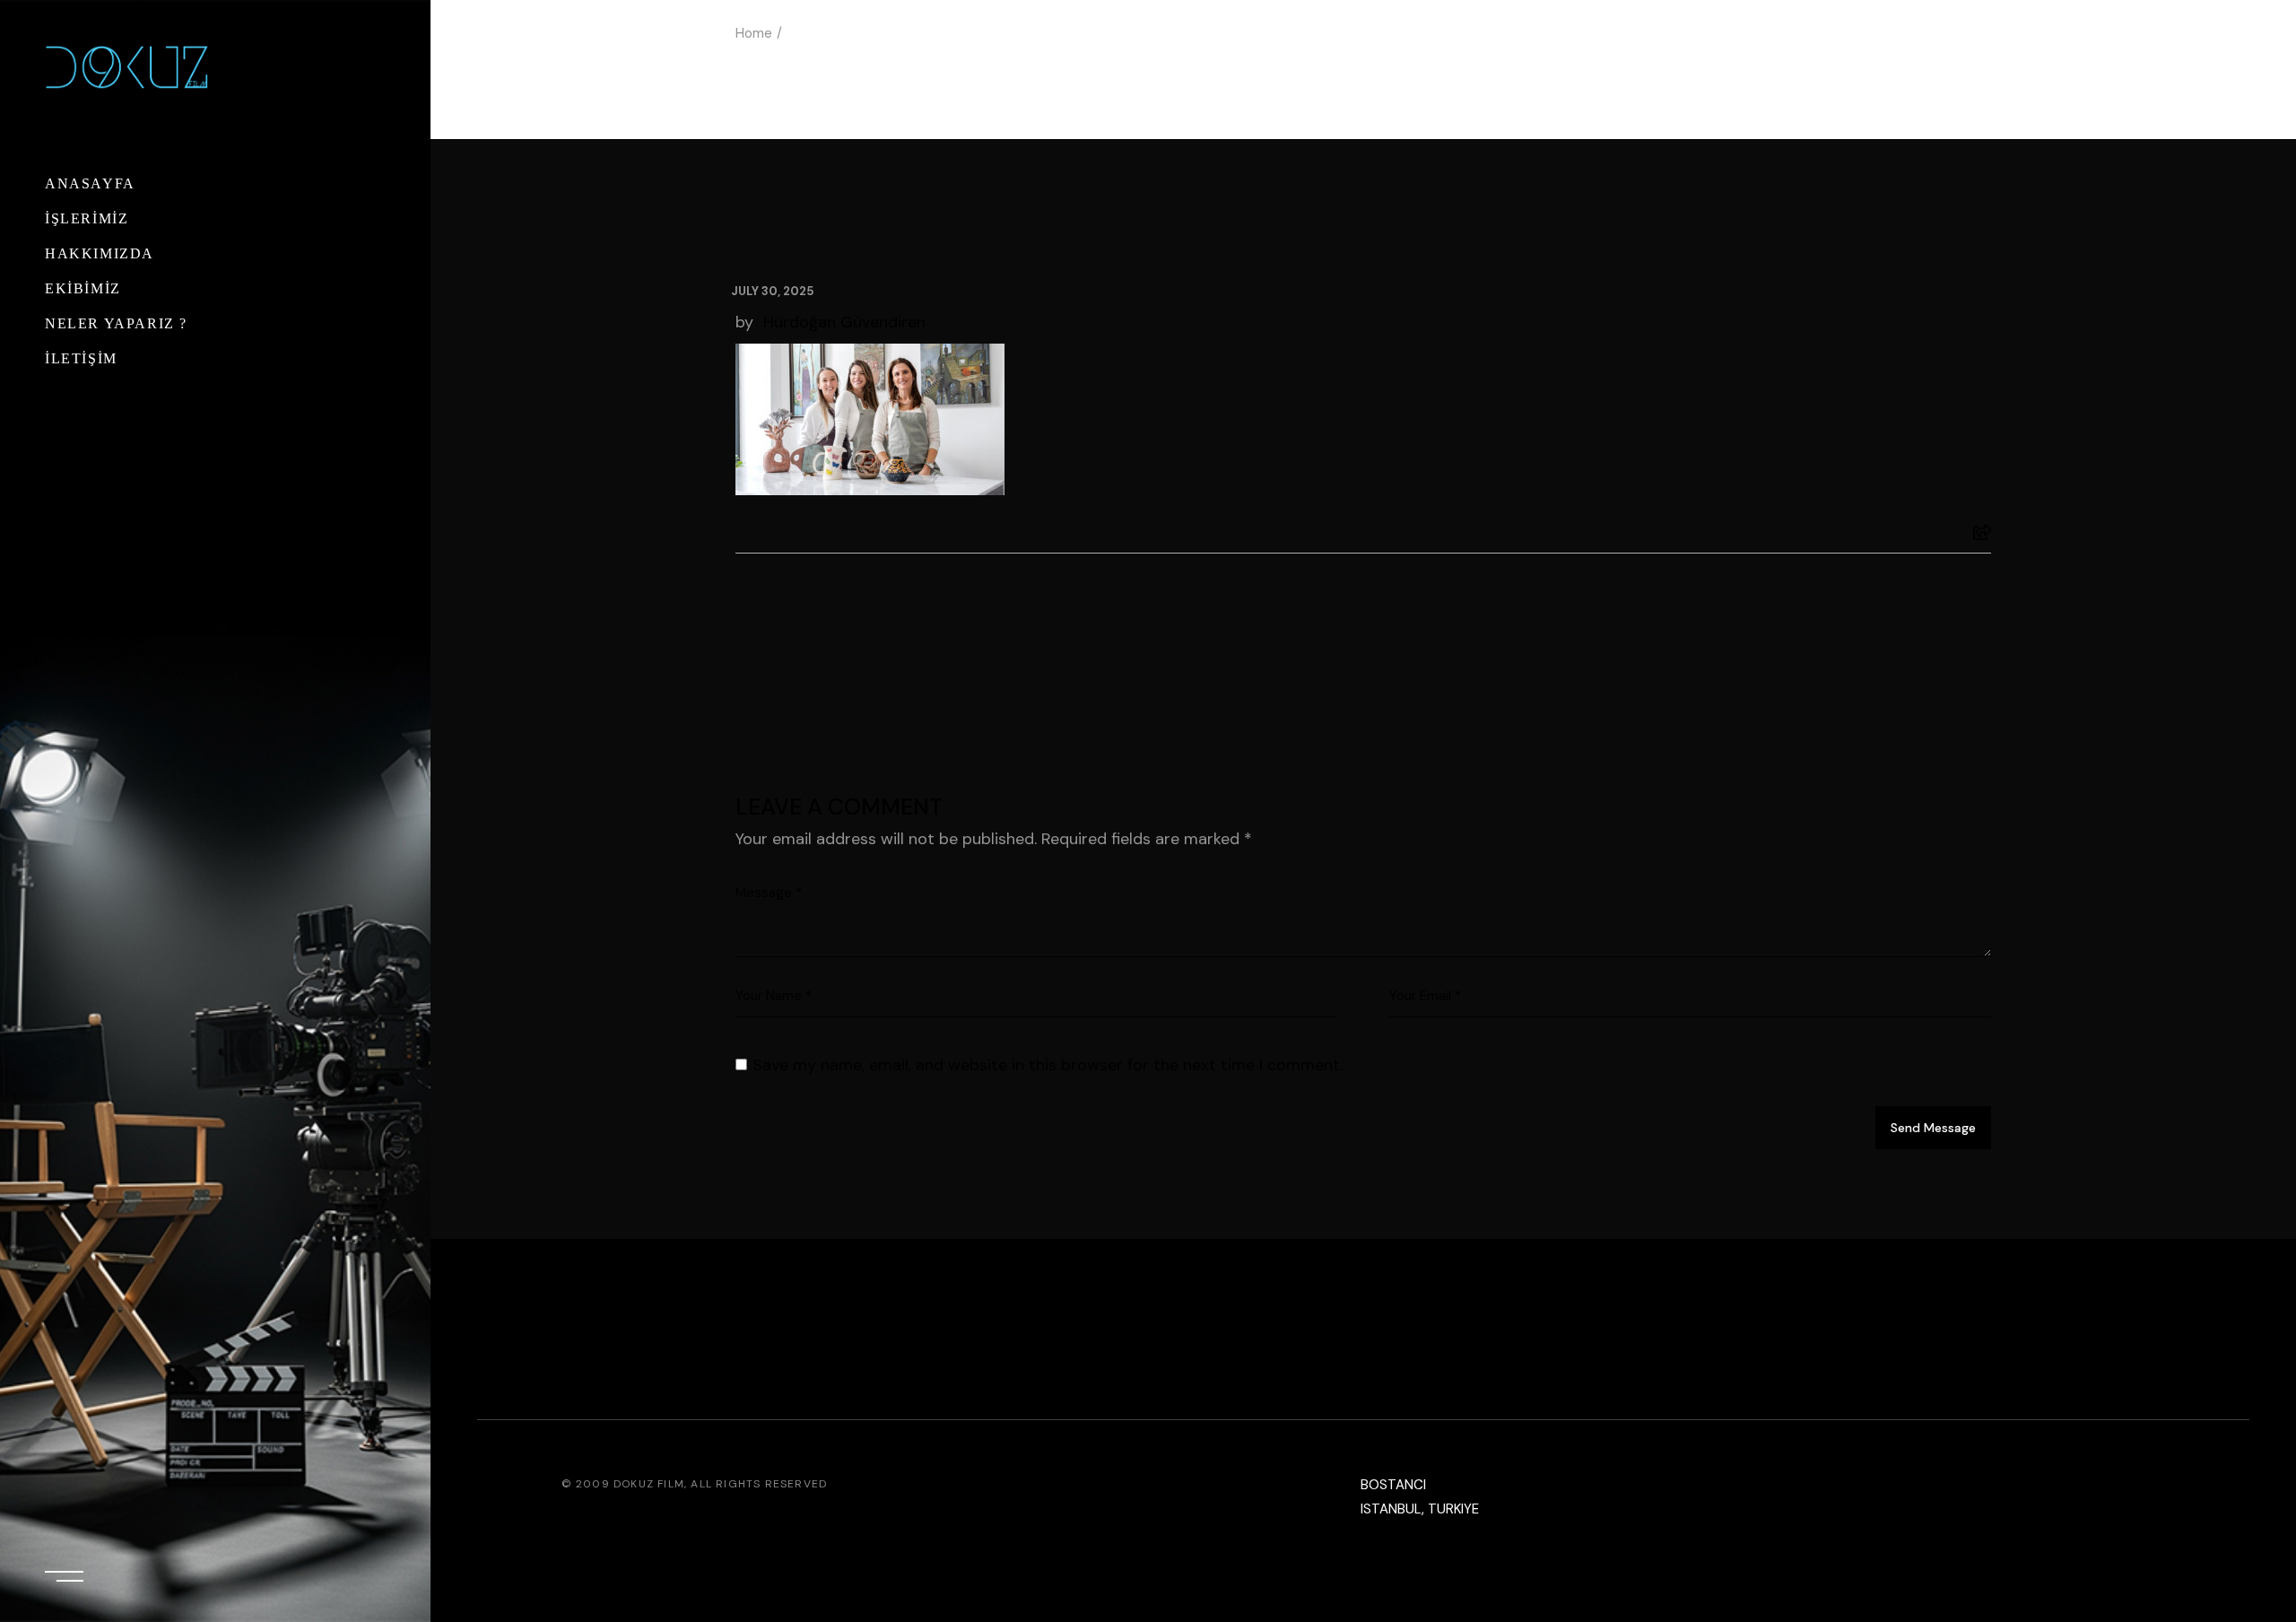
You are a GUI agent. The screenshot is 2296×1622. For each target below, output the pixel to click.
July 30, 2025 (772, 291)
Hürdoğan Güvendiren (844, 322)
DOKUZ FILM (649, 1484)
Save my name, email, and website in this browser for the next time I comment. (1048, 1065)
